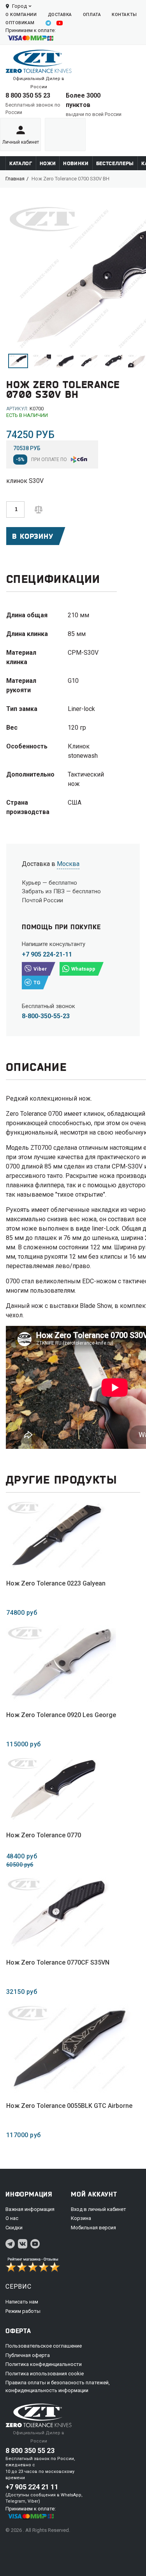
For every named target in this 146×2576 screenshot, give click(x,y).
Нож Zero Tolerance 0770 (44, 1835)
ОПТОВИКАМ (20, 23)
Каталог (21, 163)
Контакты (124, 15)
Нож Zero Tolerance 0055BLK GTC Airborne (69, 2106)
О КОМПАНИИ (21, 15)
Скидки (14, 2228)
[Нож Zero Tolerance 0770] (53, 1789)
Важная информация (30, 2209)
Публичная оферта (28, 2355)
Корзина (81, 2218)
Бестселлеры (115, 163)
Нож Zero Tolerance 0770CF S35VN (58, 1962)
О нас (12, 2218)
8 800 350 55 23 (28, 95)
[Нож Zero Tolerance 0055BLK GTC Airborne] (69, 2048)
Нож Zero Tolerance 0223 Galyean (56, 1583)
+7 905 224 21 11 (32, 2487)
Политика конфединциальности (44, 2364)
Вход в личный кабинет (99, 2209)
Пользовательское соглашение (44, 2346)
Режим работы (23, 2311)
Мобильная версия (93, 2228)
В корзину (33, 536)
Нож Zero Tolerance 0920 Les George (61, 1715)
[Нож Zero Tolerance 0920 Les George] (61, 1663)
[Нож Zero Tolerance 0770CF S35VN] (58, 1913)
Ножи (48, 163)
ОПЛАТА (92, 15)
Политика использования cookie (45, 2374)
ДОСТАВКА (60, 15)
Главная (15, 179)
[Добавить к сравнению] (39, 509)
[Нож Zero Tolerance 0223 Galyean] (56, 1535)
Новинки (76, 163)
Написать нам (22, 2302)
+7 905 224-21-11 (47, 954)
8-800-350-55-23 (46, 1016)
